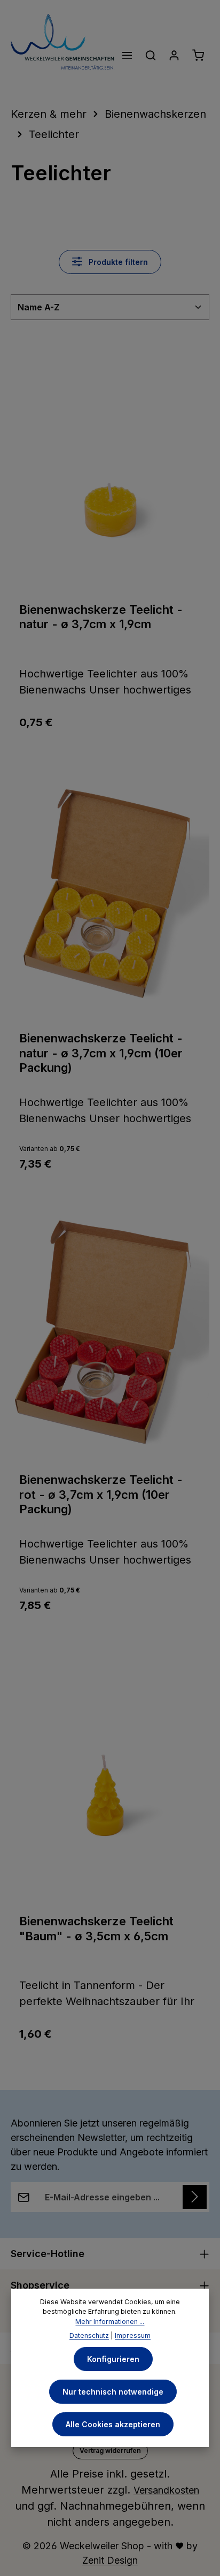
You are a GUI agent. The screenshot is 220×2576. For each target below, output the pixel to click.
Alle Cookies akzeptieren (113, 2424)
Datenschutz (89, 2335)
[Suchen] (151, 55)
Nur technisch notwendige (113, 2392)
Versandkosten (166, 2490)
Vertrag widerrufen (110, 2451)
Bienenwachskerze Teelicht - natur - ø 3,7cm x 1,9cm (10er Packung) (101, 1053)
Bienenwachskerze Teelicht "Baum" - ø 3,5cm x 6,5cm (96, 1929)
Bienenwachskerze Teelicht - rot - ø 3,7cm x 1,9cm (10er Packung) (101, 1494)
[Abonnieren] (195, 2197)
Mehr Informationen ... (110, 2322)
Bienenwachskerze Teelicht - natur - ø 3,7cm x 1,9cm (101, 617)
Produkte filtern (117, 262)
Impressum (133, 2335)
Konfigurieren (113, 2359)
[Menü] (127, 55)
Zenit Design (110, 2560)
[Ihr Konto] (174, 55)
